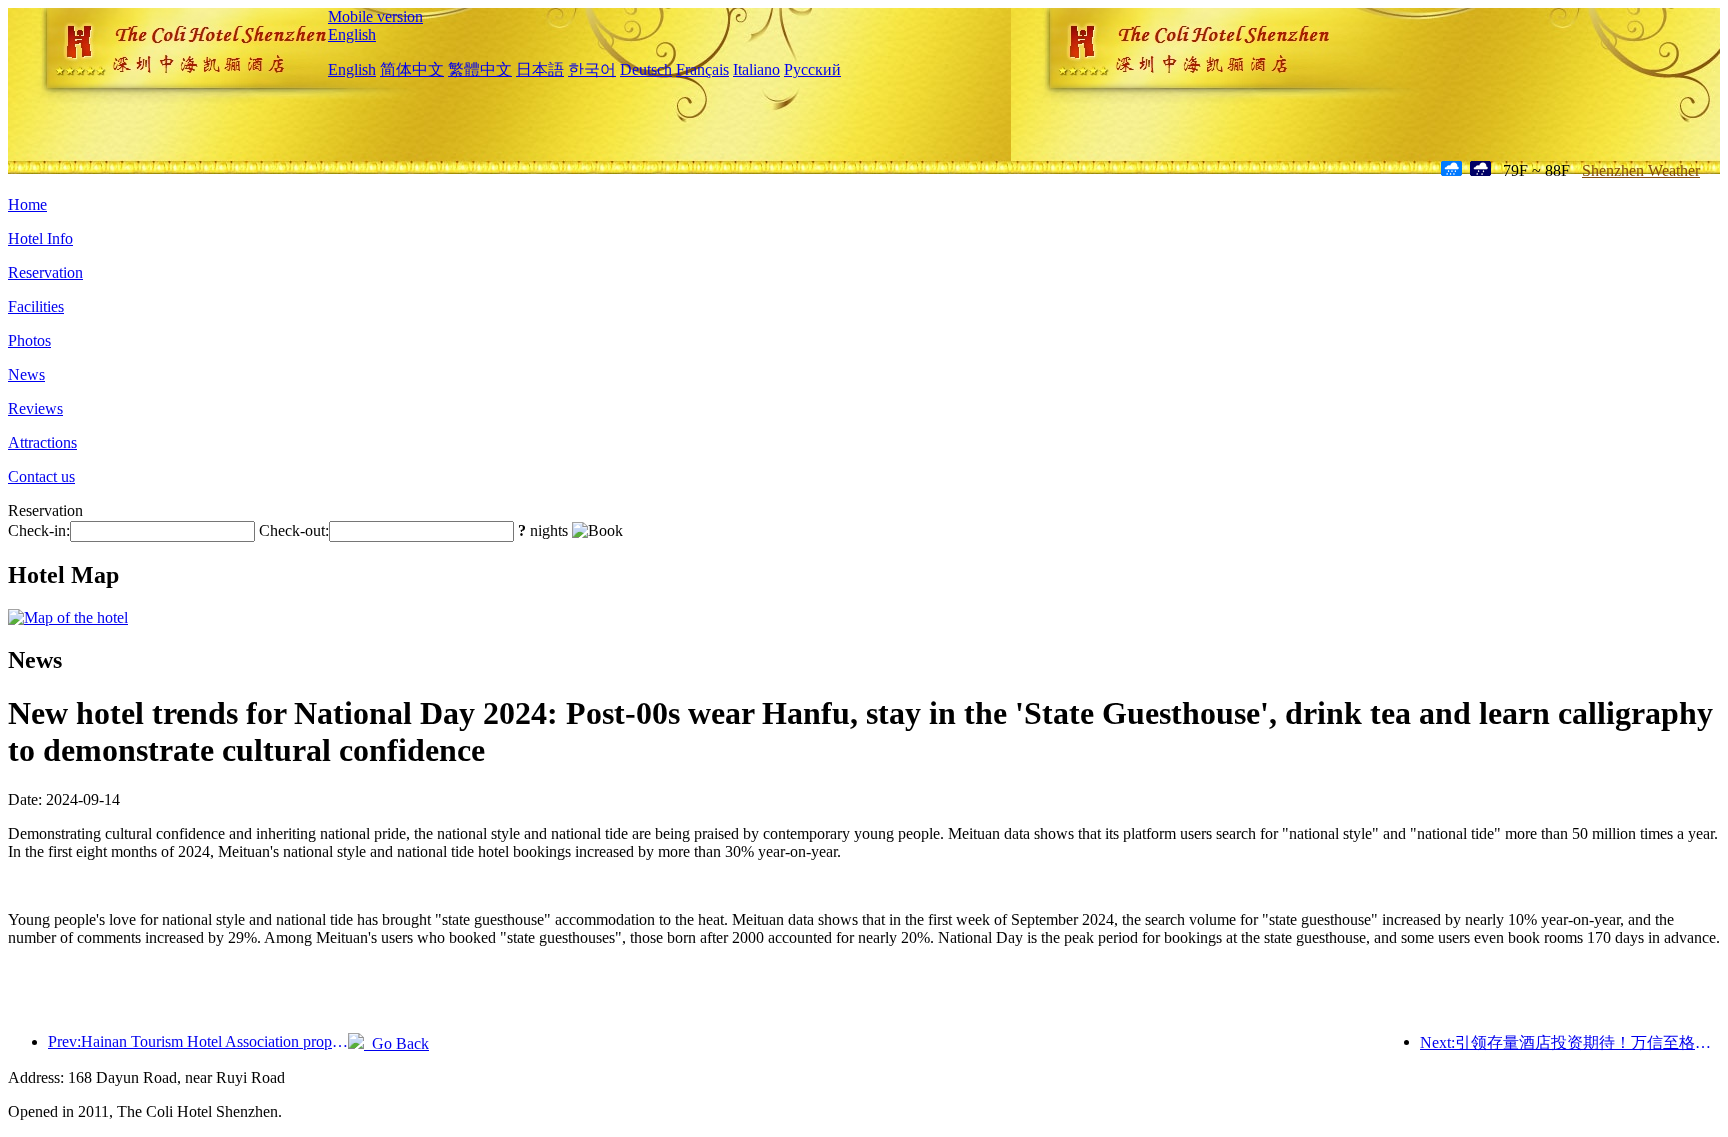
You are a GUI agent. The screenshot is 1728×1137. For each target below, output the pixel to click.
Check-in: (39, 530)
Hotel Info (40, 238)
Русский (812, 69)
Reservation (45, 272)
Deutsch (646, 69)
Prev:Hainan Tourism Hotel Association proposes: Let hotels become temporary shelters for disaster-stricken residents (198, 1041)
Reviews (35, 408)
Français (702, 69)
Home (27, 204)
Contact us (41, 476)
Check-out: (294, 530)
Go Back (396, 1043)
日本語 (540, 69)
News (26, 374)
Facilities (36, 306)
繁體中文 (480, 69)
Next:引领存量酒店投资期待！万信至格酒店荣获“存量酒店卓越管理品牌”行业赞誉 (1570, 1042)
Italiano (756, 69)
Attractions (42, 442)
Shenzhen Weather (1641, 170)
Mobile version (375, 16)
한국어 (592, 69)
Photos (29, 340)
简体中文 (412, 69)
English (352, 34)
